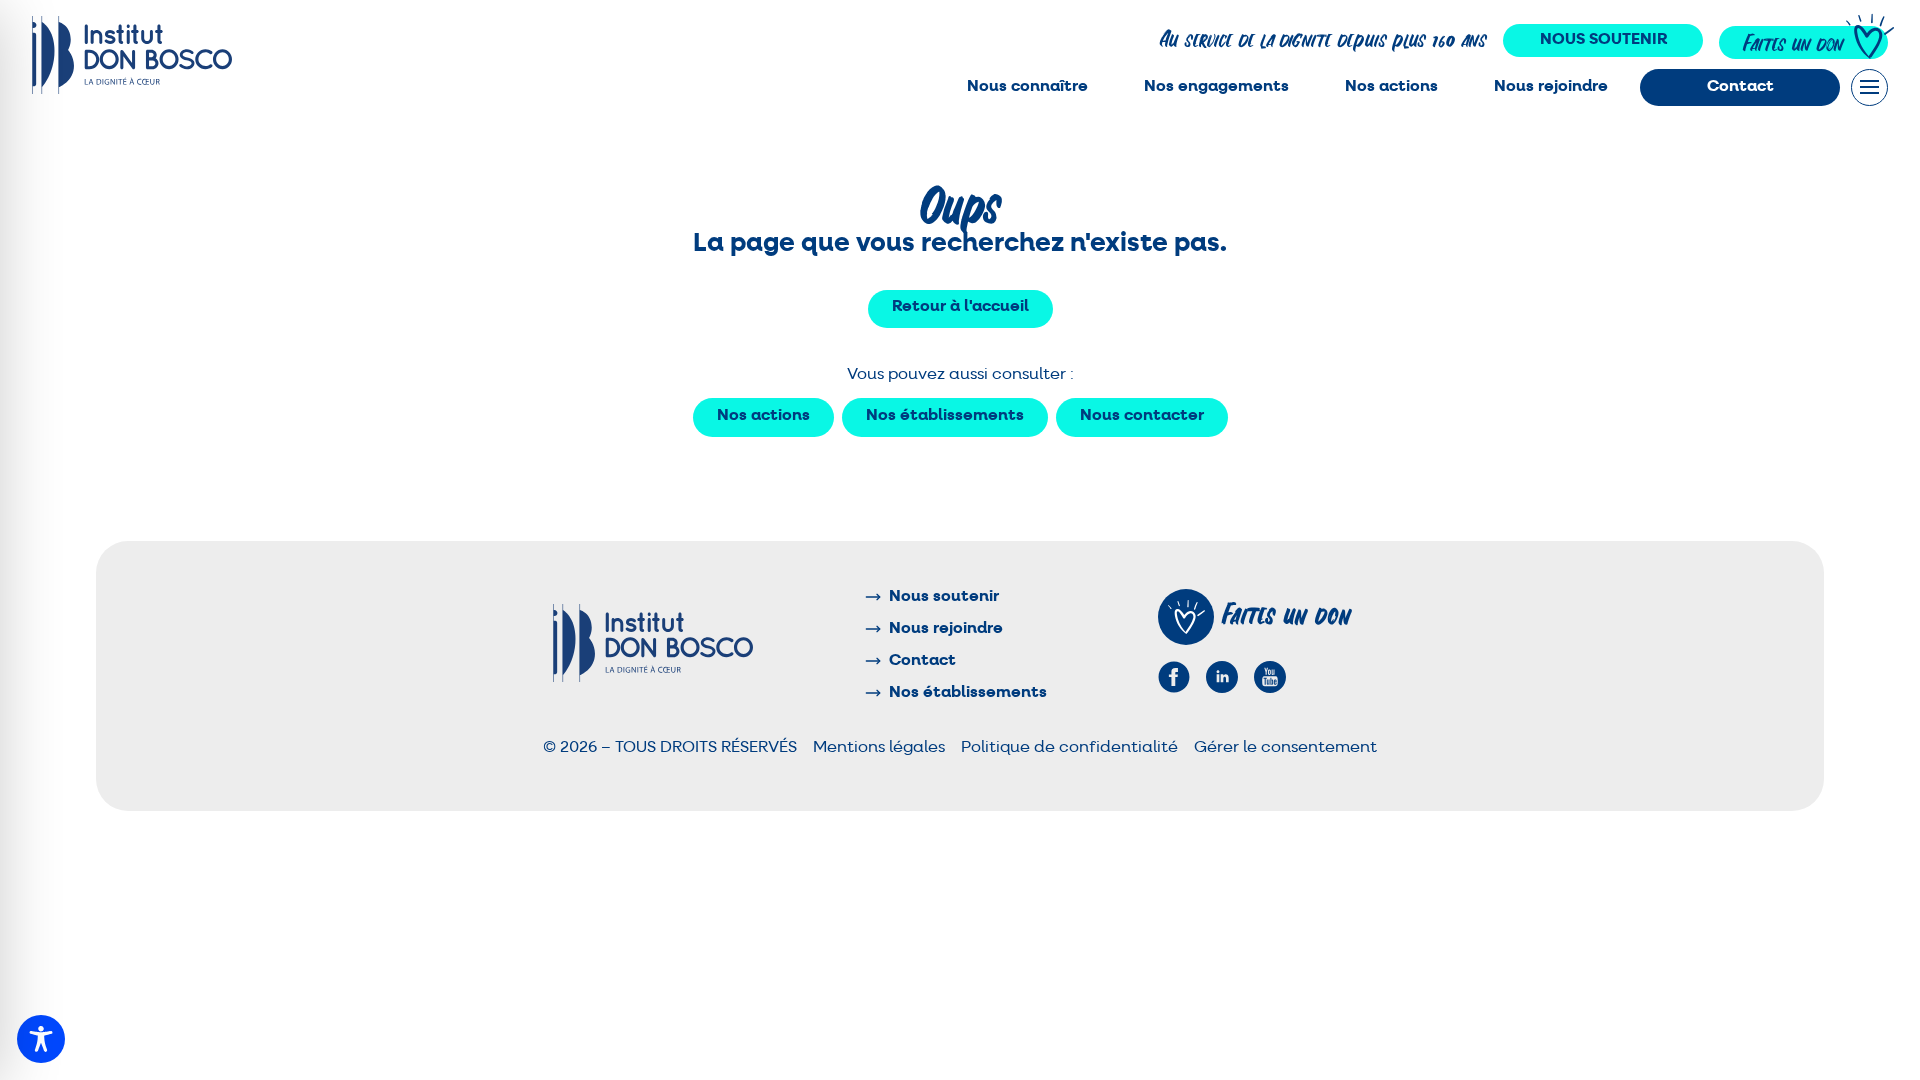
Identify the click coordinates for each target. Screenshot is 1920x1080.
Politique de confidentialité (1069, 748)
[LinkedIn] (1222, 677)
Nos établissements (945, 416)
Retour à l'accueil (960, 307)
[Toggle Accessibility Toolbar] (41, 1039)
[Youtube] (1270, 677)
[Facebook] (1174, 677)
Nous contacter (1142, 416)
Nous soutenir (1603, 40)
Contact (1740, 87)
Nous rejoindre (1551, 87)
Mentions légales (879, 748)
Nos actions (763, 416)
